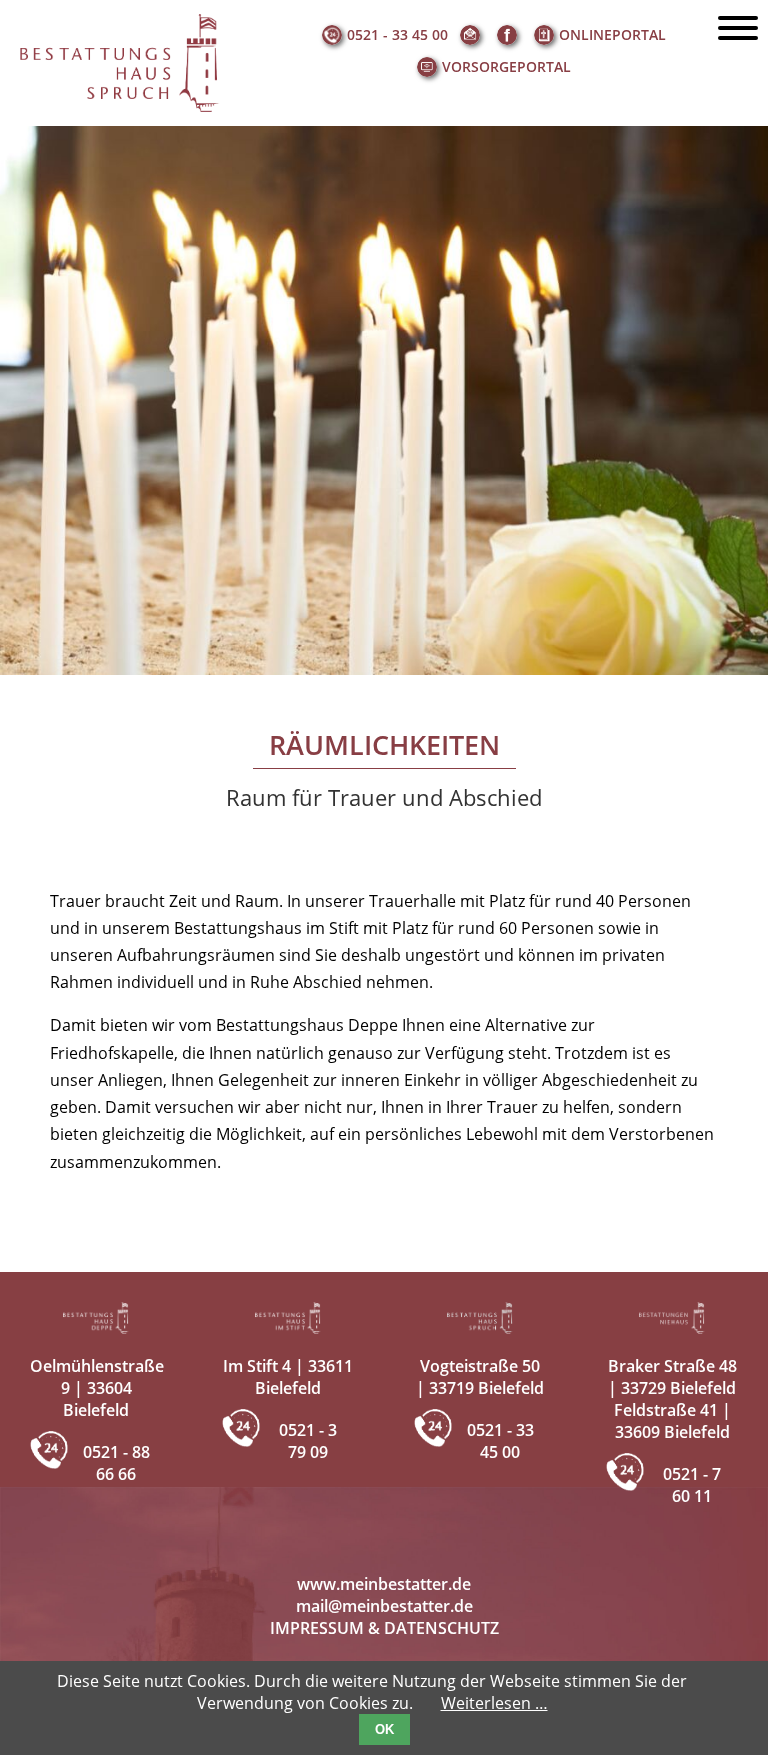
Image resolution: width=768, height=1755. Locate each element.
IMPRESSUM (317, 1628)
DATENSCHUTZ (441, 1628)
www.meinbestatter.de (384, 1584)
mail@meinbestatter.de (384, 1606)
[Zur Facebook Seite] (509, 35)
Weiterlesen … (494, 1703)
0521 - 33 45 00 (397, 34)
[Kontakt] (472, 35)
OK (384, 1729)
